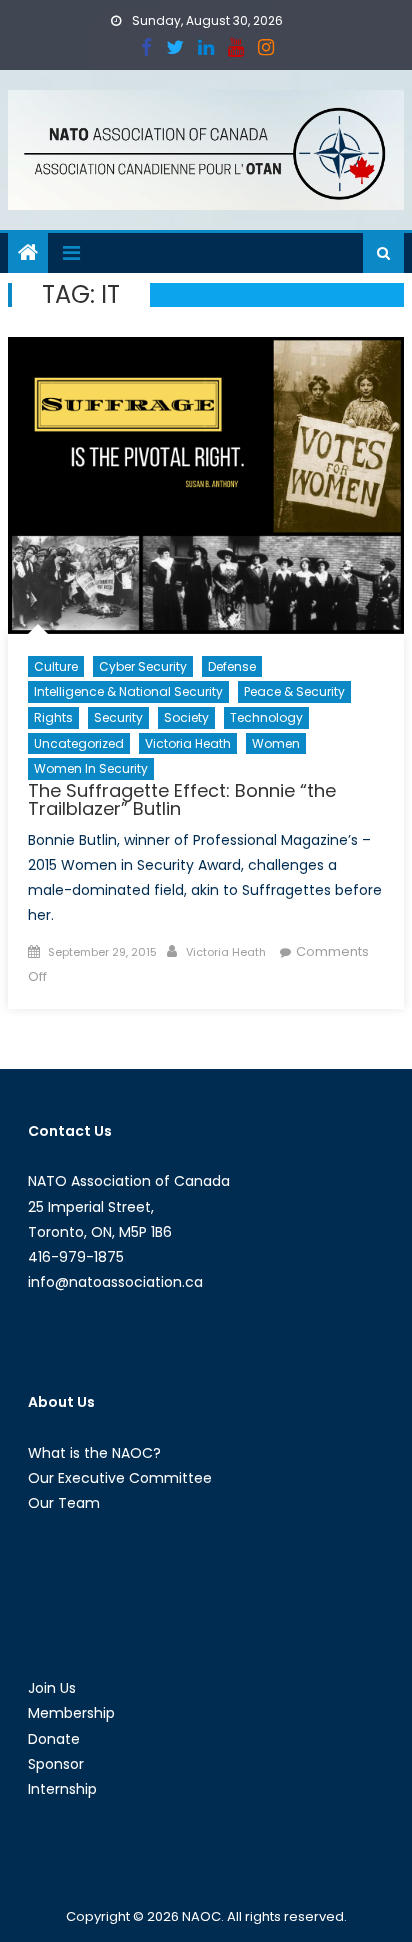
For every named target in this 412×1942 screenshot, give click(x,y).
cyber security (143, 666)
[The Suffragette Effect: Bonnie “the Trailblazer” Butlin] (206, 485)
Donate (54, 1739)
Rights (53, 717)
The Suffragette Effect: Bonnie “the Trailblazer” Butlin (182, 799)
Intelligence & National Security (128, 691)
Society (186, 717)
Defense (232, 666)
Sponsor (56, 1764)
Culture (56, 666)
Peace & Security (294, 691)
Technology (266, 717)
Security (118, 717)
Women (276, 743)
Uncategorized (79, 743)
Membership (71, 1713)
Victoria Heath (188, 743)
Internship (62, 1789)
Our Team (64, 1503)
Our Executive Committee (120, 1478)
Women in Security (91, 768)
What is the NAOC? (94, 1453)
